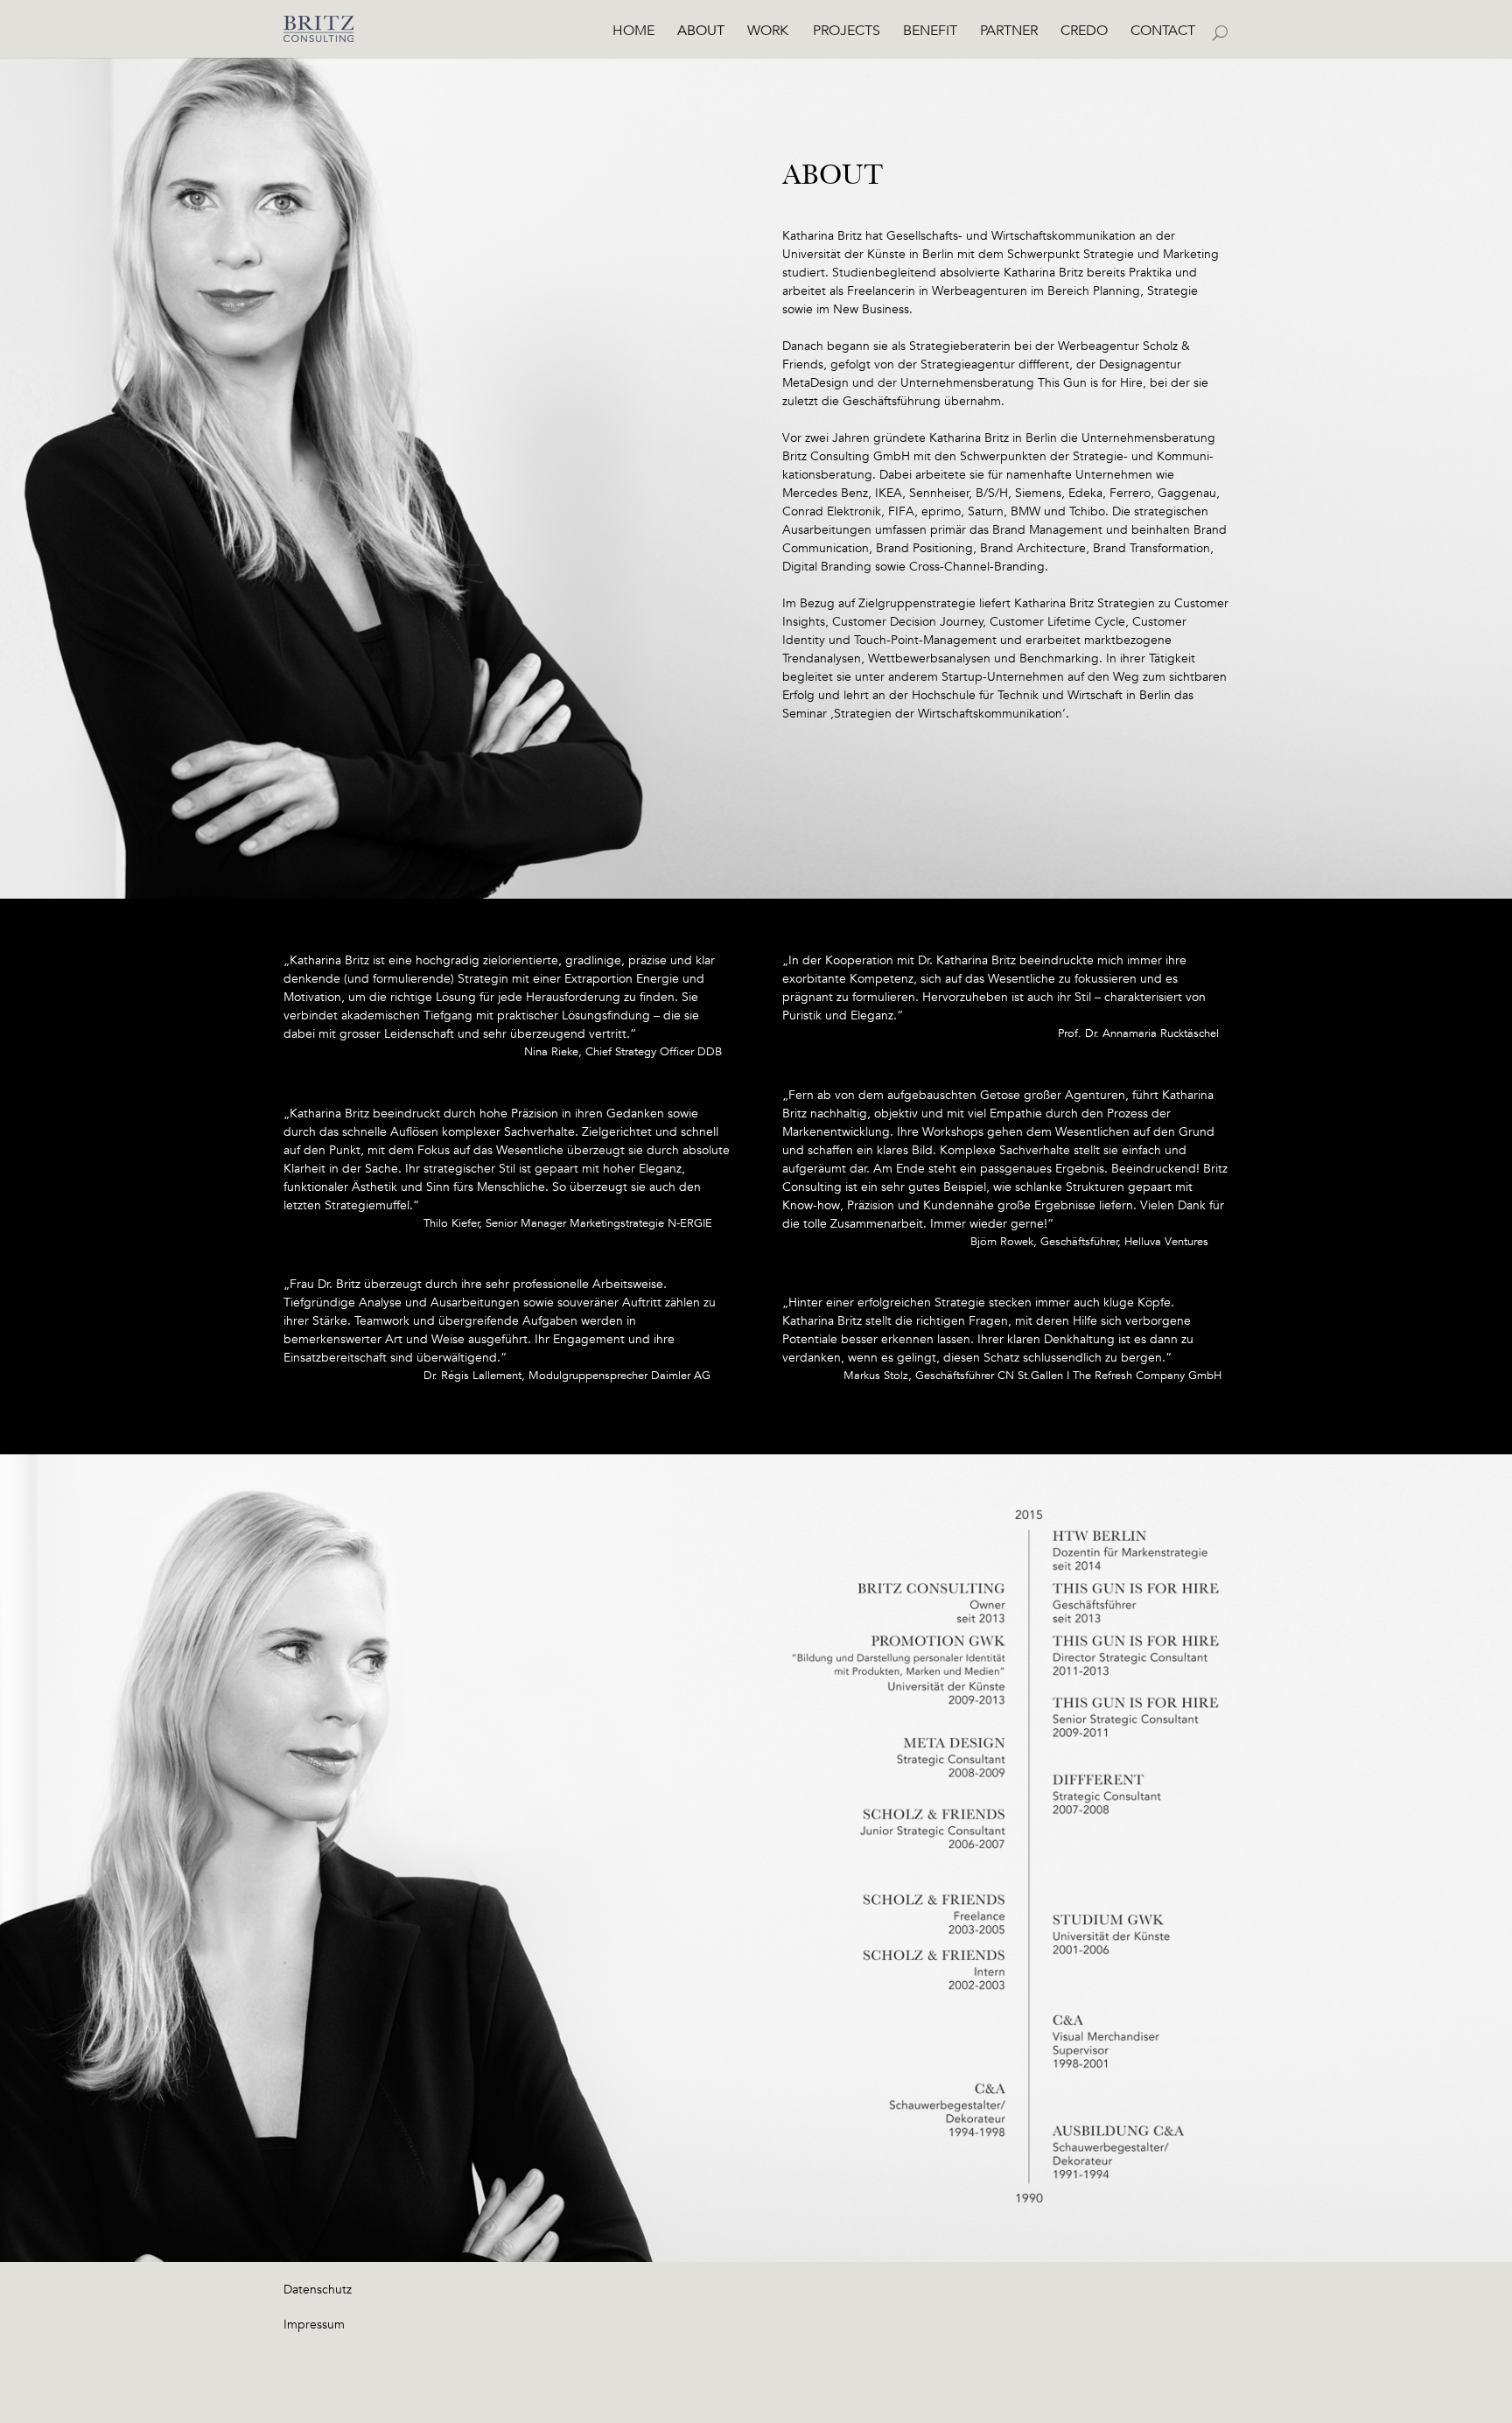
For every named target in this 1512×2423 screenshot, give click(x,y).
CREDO (1084, 32)
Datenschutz (318, 2289)
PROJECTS (847, 32)
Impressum (314, 2324)
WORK (768, 32)
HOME (633, 32)
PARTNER (1009, 32)
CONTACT (1163, 32)
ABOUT (701, 32)
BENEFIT (930, 32)
